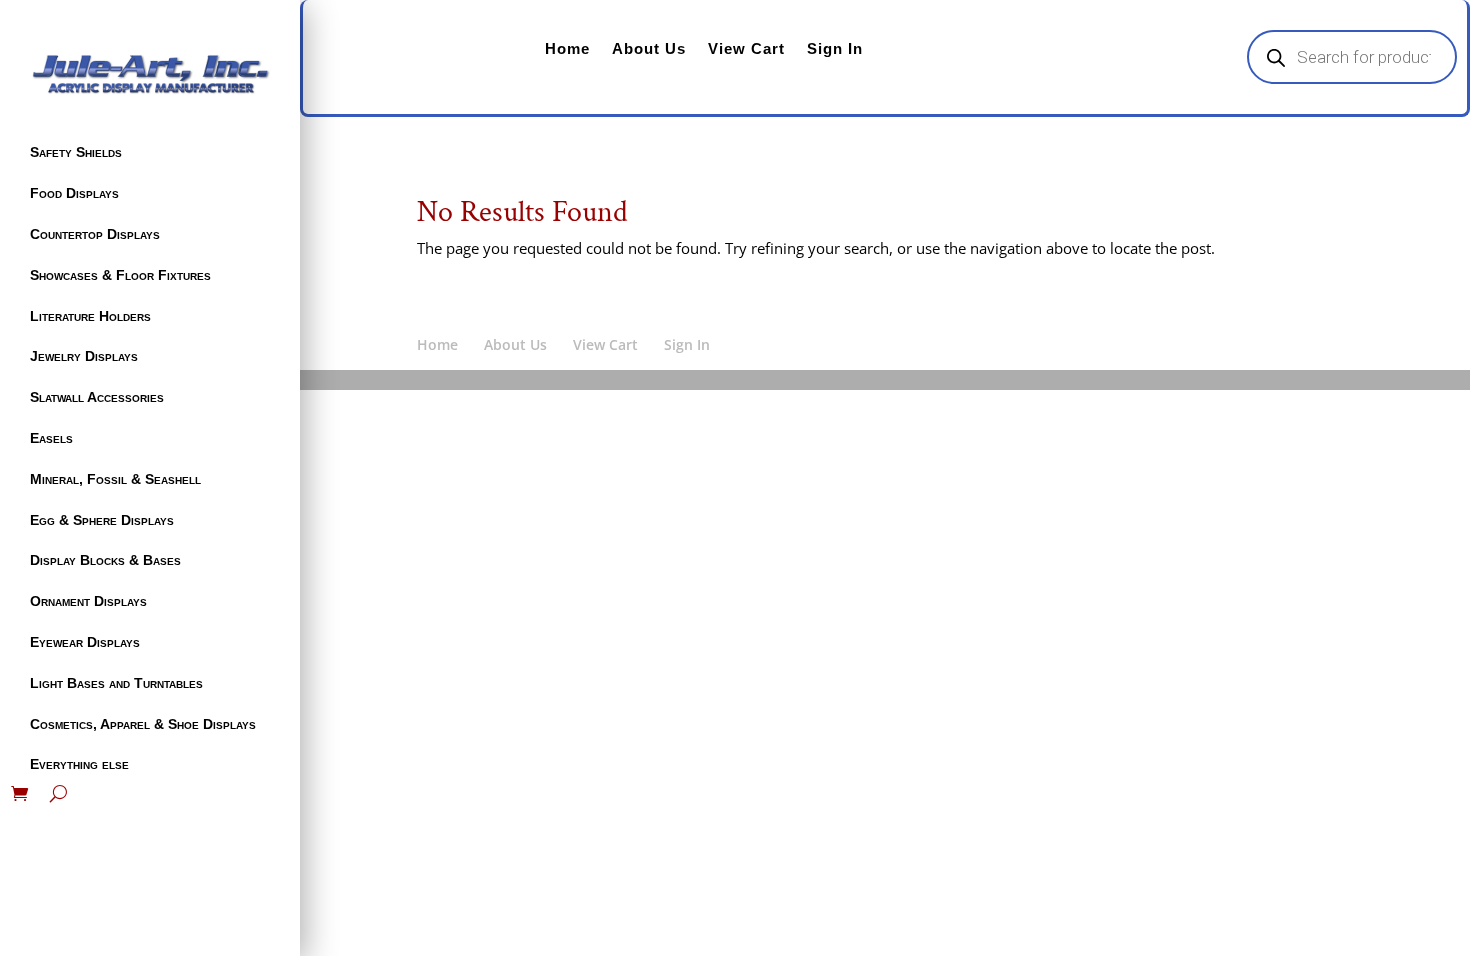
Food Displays (74, 193)
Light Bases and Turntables (116, 683)
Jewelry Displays (84, 356)
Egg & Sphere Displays (102, 520)
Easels (51, 438)
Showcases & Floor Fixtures (120, 275)
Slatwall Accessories (97, 397)
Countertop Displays (95, 234)
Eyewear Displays (85, 642)
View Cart (746, 48)
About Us (649, 48)
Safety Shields (76, 152)
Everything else (79, 764)
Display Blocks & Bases (105, 560)
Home (567, 48)
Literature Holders (90, 316)
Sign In (835, 48)
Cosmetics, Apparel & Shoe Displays (143, 724)
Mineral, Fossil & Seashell (115, 479)
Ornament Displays (88, 601)
